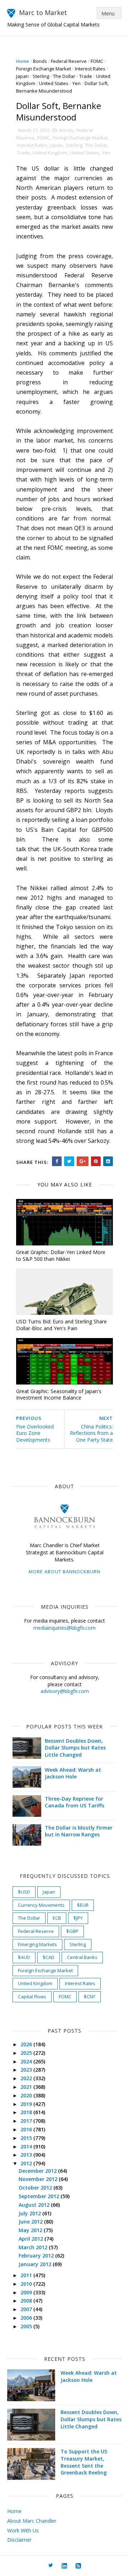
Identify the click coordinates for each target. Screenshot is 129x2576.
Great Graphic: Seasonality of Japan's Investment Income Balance (59, 1395)
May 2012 (31, 2230)
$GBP (72, 1931)
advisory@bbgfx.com (65, 1691)
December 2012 (38, 2171)
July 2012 (30, 2213)
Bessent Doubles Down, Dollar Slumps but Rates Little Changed (75, 1748)
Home (23, 61)
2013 (27, 2155)
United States (54, 83)
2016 (27, 2129)
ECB (57, 1918)
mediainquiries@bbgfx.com (64, 1628)
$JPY (78, 1918)
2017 (27, 2121)
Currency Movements (41, 1905)
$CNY (90, 1997)
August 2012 (35, 2205)
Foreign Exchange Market (44, 69)
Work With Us (23, 2530)
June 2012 (31, 2222)
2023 (27, 2070)
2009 (27, 2292)
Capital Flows (32, 1997)
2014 (27, 2146)
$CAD (49, 1957)
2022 (27, 2078)
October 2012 (36, 2188)
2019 (27, 2104)
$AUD (24, 1957)
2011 (27, 2275)
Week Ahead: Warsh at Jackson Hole (73, 1773)
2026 (27, 2044)
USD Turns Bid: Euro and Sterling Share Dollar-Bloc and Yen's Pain (61, 1325)
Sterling (41, 76)
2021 (27, 2087)
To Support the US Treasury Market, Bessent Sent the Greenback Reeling (84, 2462)
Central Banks (82, 1957)
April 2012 (32, 2239)
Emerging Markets (37, 1944)
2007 (27, 2309)
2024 (27, 2061)
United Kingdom (50, 153)
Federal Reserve (69, 61)
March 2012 (34, 2247)
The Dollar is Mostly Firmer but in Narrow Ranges (79, 1831)
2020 (27, 2095)
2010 (27, 2284)
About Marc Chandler (32, 2521)
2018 (27, 2112)
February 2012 (37, 2256)
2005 (27, 2326)
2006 (27, 2318)
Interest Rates (90, 69)
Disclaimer (19, 2540)
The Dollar (64, 76)
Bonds (40, 61)
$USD (24, 1892)
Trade (86, 76)
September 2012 (40, 2196)
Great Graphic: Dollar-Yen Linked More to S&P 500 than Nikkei (61, 1255)
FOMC (97, 61)
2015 (27, 2138)
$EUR (83, 1905)
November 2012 (39, 2179)
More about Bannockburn (64, 1571)
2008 (27, 2301)
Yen (77, 83)
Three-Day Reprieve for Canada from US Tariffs (75, 1802)
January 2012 (36, 2264)
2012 (27, 2163)
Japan (22, 76)
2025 (27, 2053)
